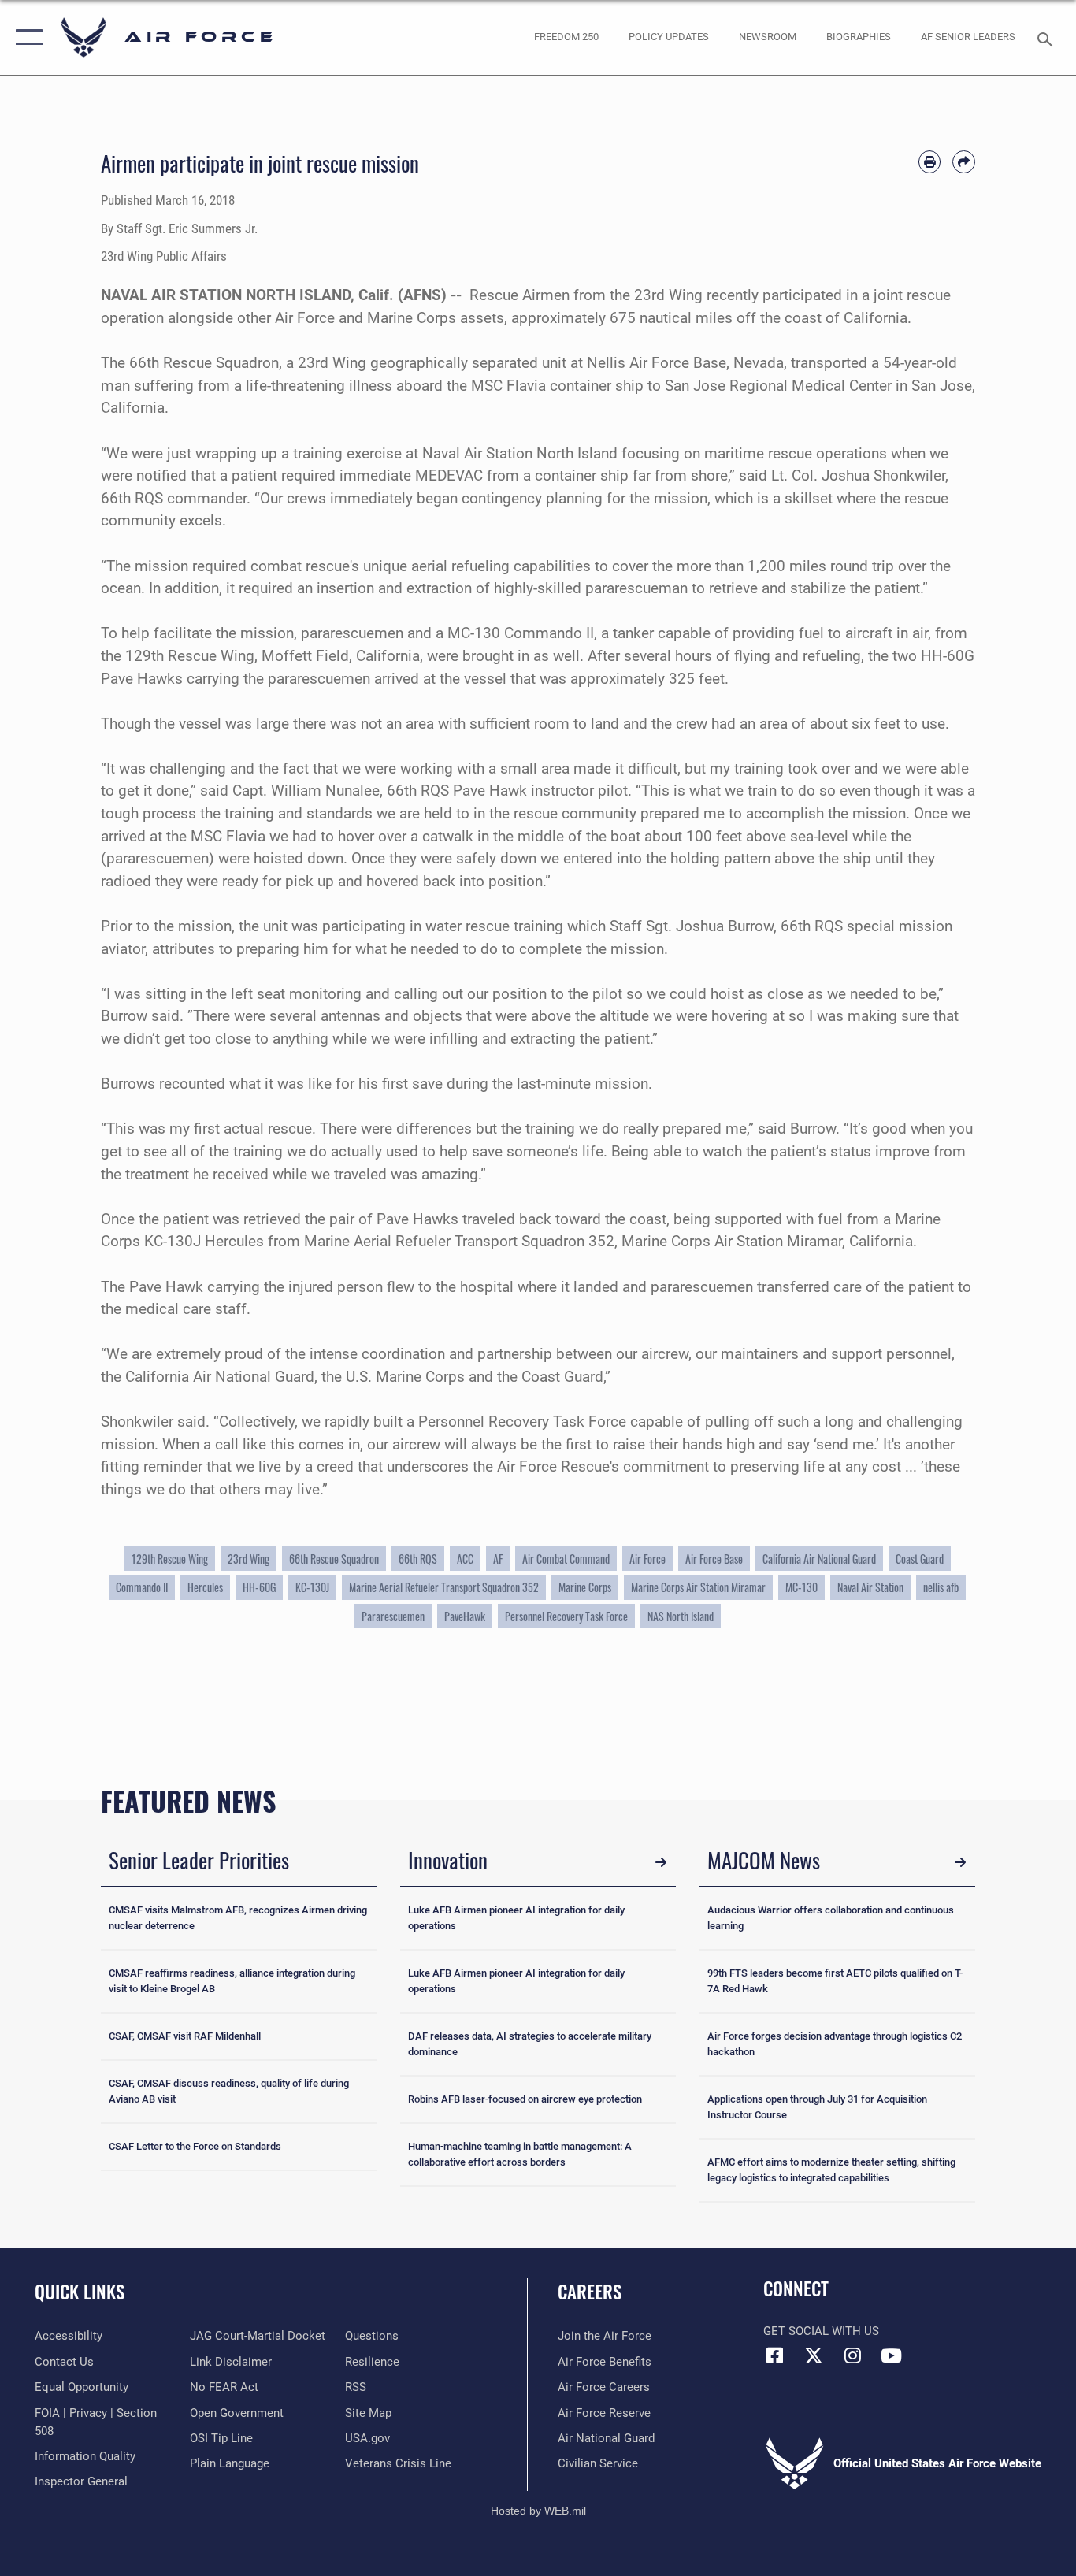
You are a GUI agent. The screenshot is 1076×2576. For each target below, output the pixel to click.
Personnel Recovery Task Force (566, 1616)
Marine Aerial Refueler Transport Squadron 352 (444, 1587)
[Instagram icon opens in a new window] (852, 2355)
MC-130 (801, 1587)
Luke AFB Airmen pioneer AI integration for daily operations (516, 1918)
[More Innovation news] (661, 1862)
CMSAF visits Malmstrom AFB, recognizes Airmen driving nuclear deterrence (238, 1918)
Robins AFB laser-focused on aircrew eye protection (525, 2099)
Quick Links (80, 2292)
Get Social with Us (821, 2331)
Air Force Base (714, 1559)
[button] (26, 37)
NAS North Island (681, 1616)
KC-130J (312, 1587)
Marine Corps (585, 1587)
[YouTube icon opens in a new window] (891, 2355)
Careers (590, 2292)
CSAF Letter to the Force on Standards (195, 2146)
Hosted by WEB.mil (538, 2511)
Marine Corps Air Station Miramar (698, 1587)
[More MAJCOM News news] (960, 1862)
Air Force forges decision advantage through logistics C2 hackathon (835, 2044)
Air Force (647, 1559)
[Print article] (930, 162)
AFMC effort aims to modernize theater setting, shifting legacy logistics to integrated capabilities (831, 2170)
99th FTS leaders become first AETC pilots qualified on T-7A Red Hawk (835, 1981)
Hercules (205, 1587)
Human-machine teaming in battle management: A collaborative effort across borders (520, 2154)
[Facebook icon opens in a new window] (775, 2355)
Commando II (142, 1587)
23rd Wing (249, 1559)
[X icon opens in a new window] (814, 2355)
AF (498, 1559)
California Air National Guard (819, 1559)
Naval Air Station (870, 1587)
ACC (465, 1559)
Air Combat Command (566, 1559)
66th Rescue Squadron (334, 1559)
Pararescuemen (393, 1616)
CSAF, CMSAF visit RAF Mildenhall (185, 2036)
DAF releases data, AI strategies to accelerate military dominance (530, 2044)
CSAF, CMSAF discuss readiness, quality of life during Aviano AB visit (229, 2091)
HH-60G (259, 1587)
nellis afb (941, 1587)
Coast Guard (920, 1559)
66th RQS (418, 1559)
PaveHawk (465, 1616)
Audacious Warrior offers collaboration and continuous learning (831, 1918)
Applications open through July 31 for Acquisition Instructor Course (817, 2107)
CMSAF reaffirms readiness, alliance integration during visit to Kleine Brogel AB (232, 1981)
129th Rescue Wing (170, 1559)
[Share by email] (964, 162)
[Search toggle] (1048, 38)
